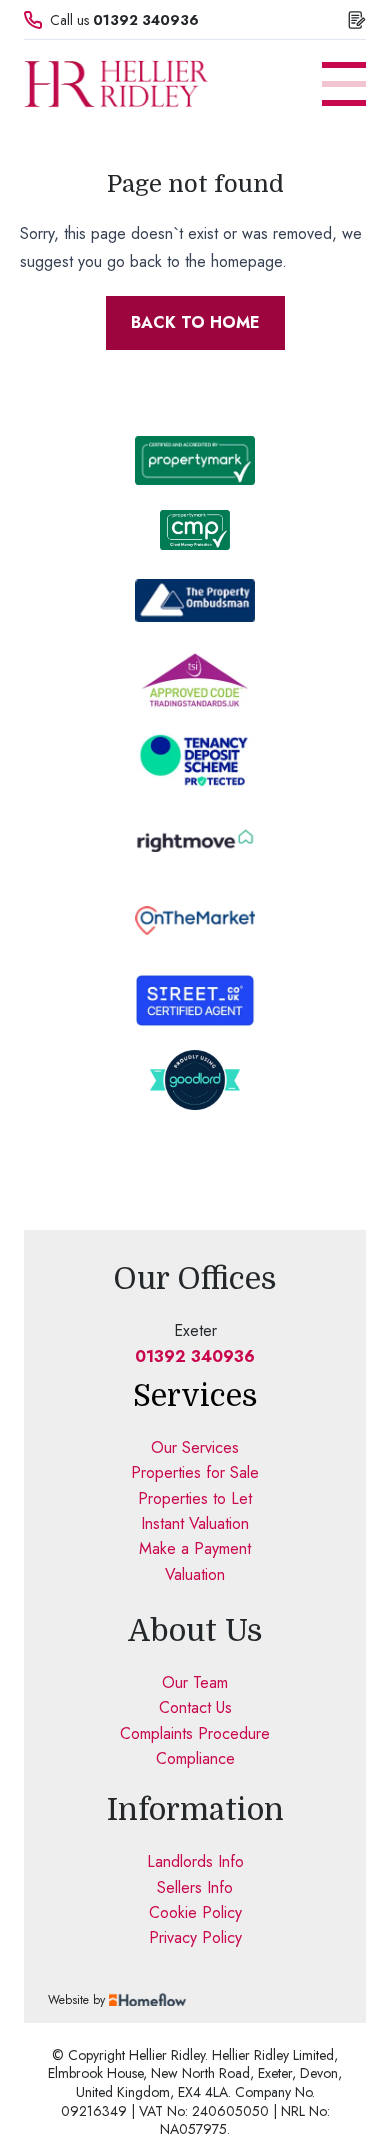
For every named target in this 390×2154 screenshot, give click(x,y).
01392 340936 (146, 20)
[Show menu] (344, 84)
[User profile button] (357, 20)
